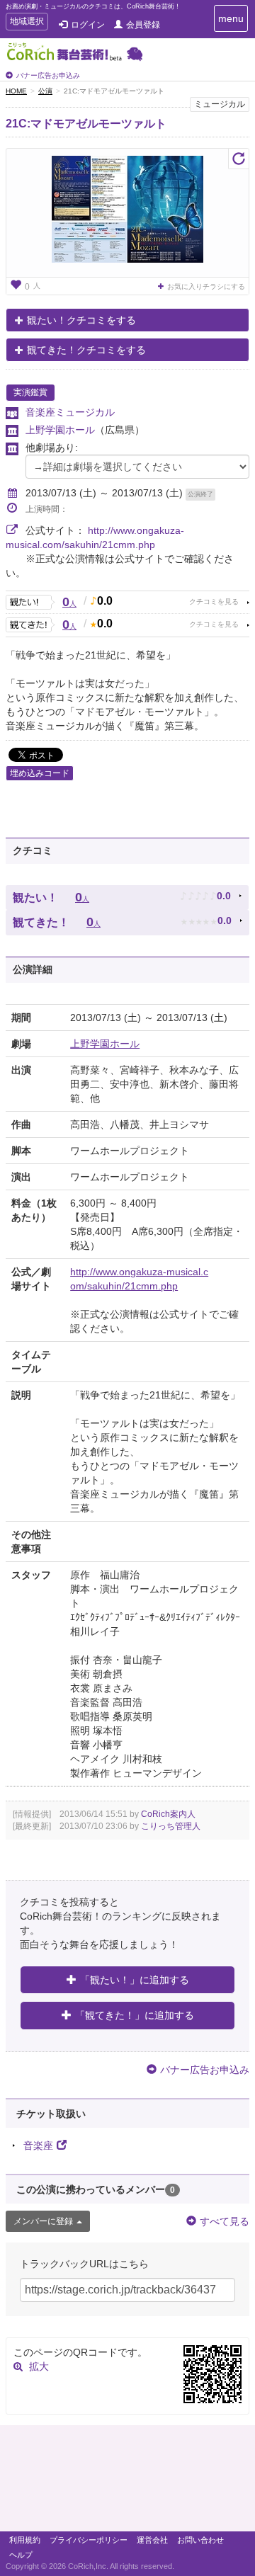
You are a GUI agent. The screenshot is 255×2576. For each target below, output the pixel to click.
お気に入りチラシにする (206, 286)
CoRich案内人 (168, 1814)
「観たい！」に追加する (135, 1980)
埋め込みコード (40, 773)
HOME (16, 91)
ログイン (88, 25)
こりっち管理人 (171, 1826)
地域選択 (27, 23)
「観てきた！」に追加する (135, 2015)
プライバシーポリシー (89, 2540)
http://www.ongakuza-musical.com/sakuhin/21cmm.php (139, 1279)
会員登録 (143, 25)
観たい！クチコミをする (81, 320)
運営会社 (152, 2540)
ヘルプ (21, 2555)
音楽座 (38, 2145)
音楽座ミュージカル (70, 412)
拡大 (39, 2366)
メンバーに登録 (43, 2221)
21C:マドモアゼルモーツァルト (86, 124)
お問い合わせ (200, 2540)
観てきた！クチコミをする (86, 350)
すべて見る (225, 2221)
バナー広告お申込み (48, 75)
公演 (45, 91)
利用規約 (25, 2540)
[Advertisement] (127, 2482)
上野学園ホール (60, 430)
